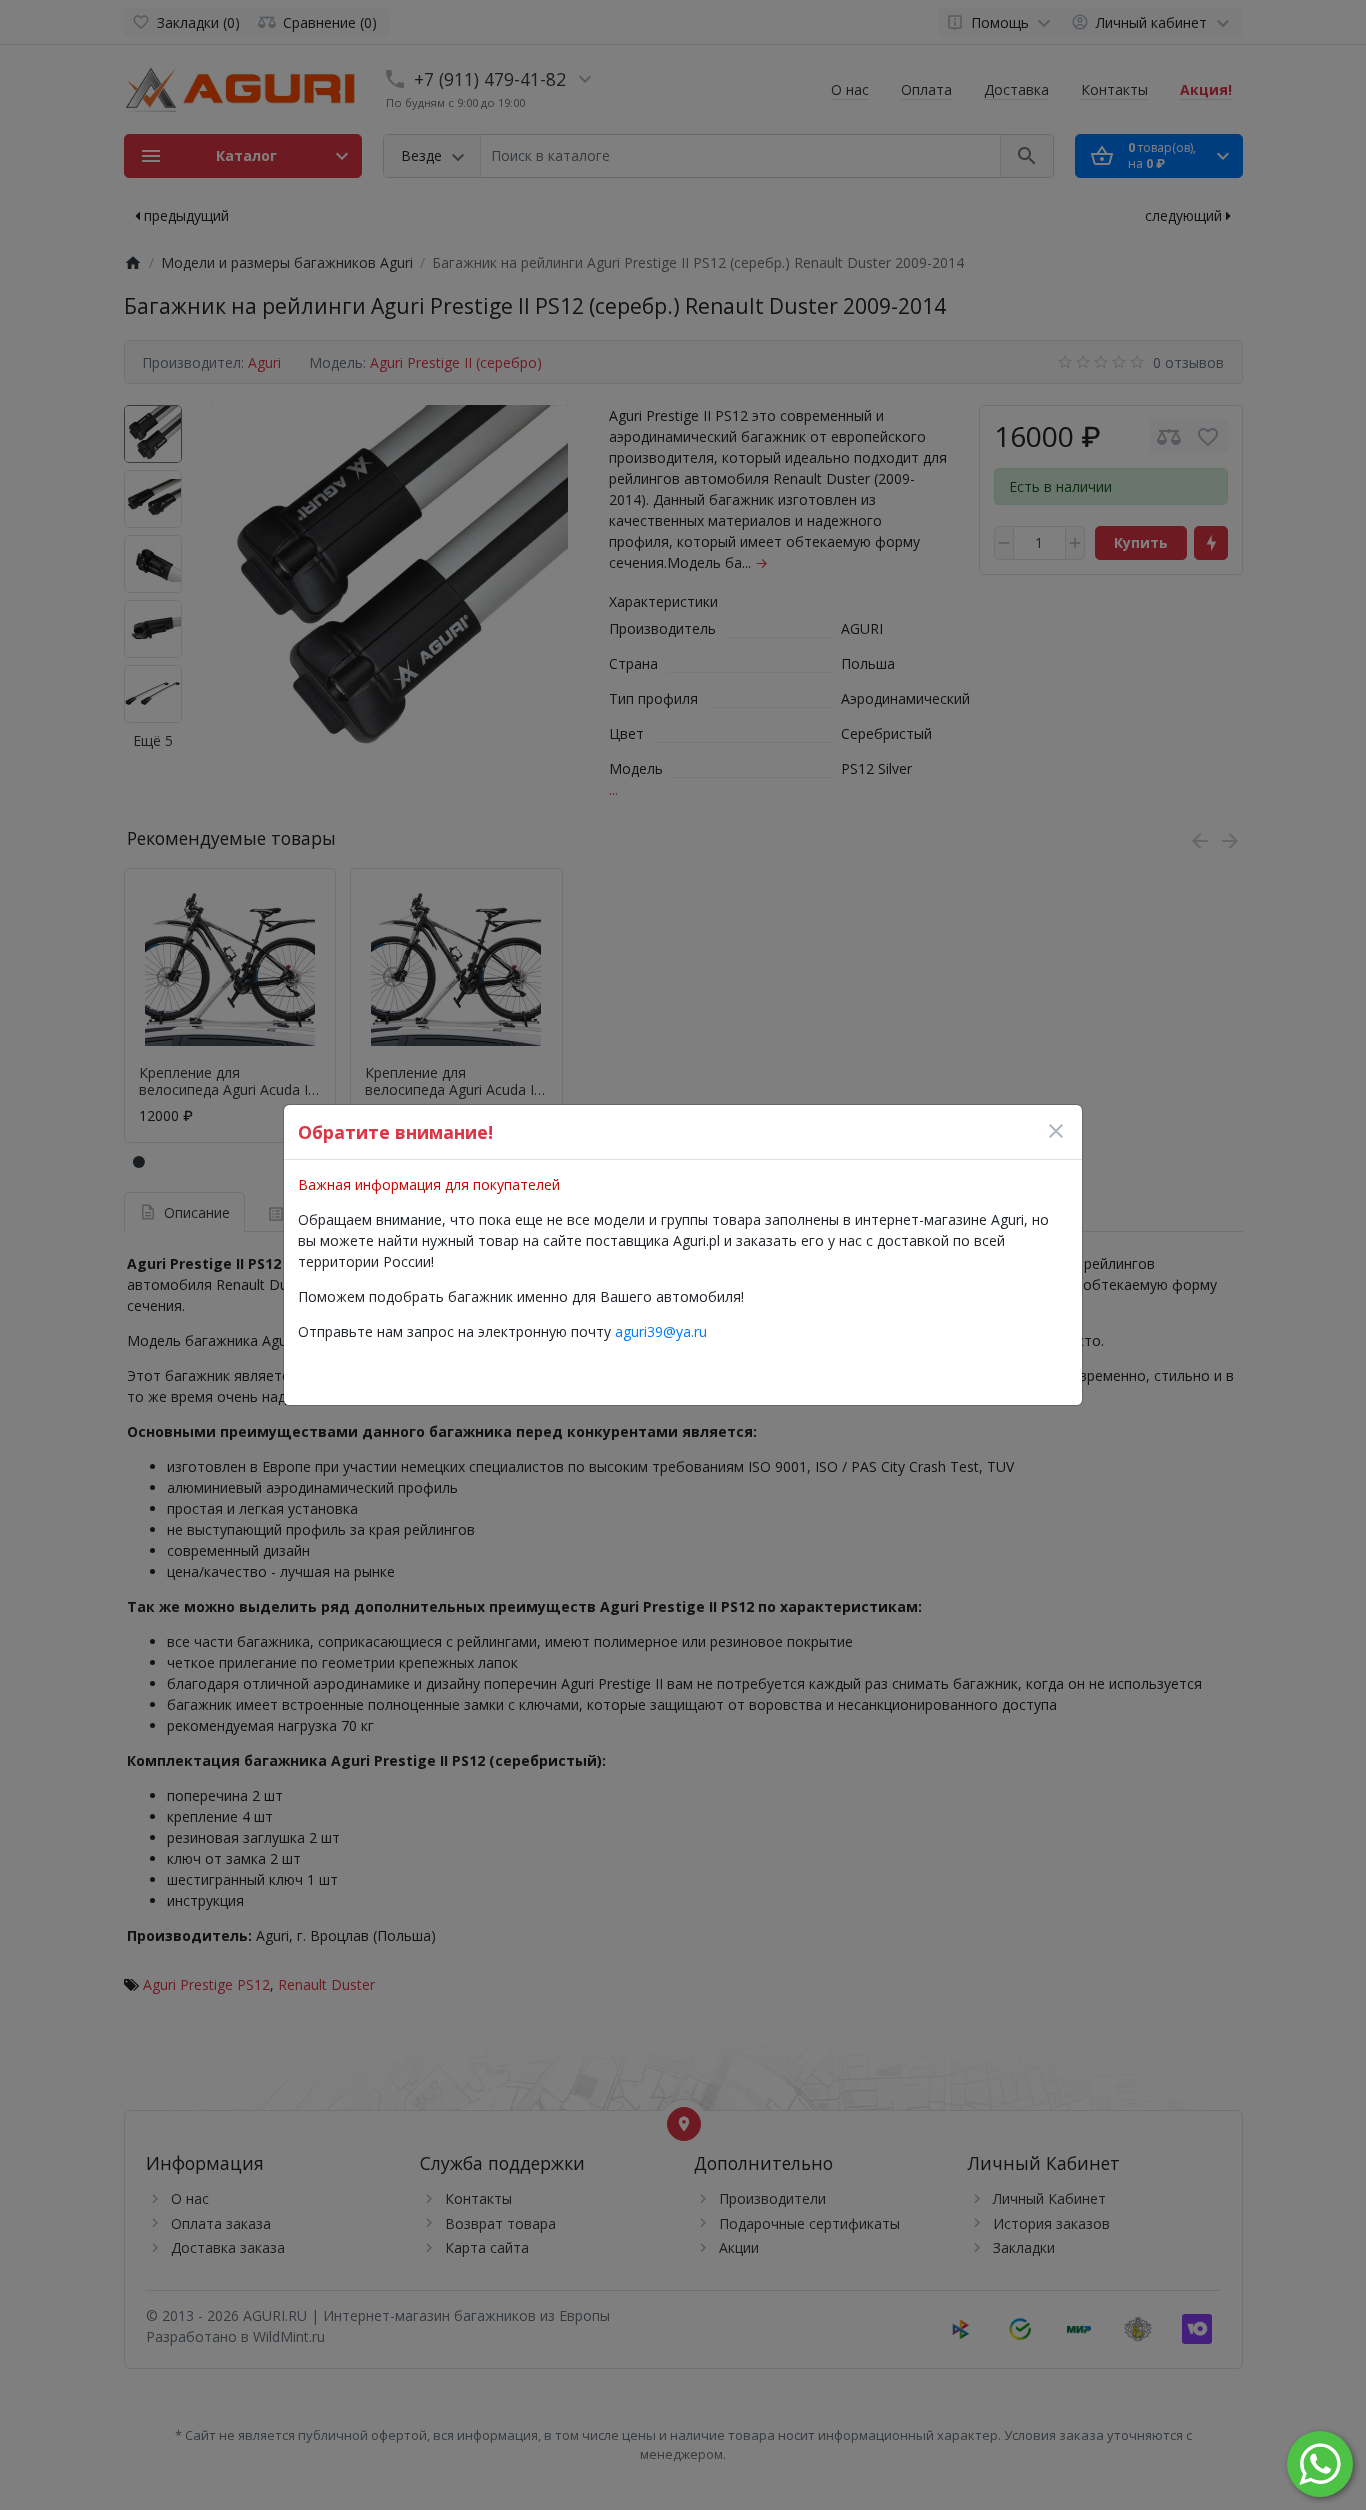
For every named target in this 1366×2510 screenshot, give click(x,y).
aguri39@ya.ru (661, 1331)
